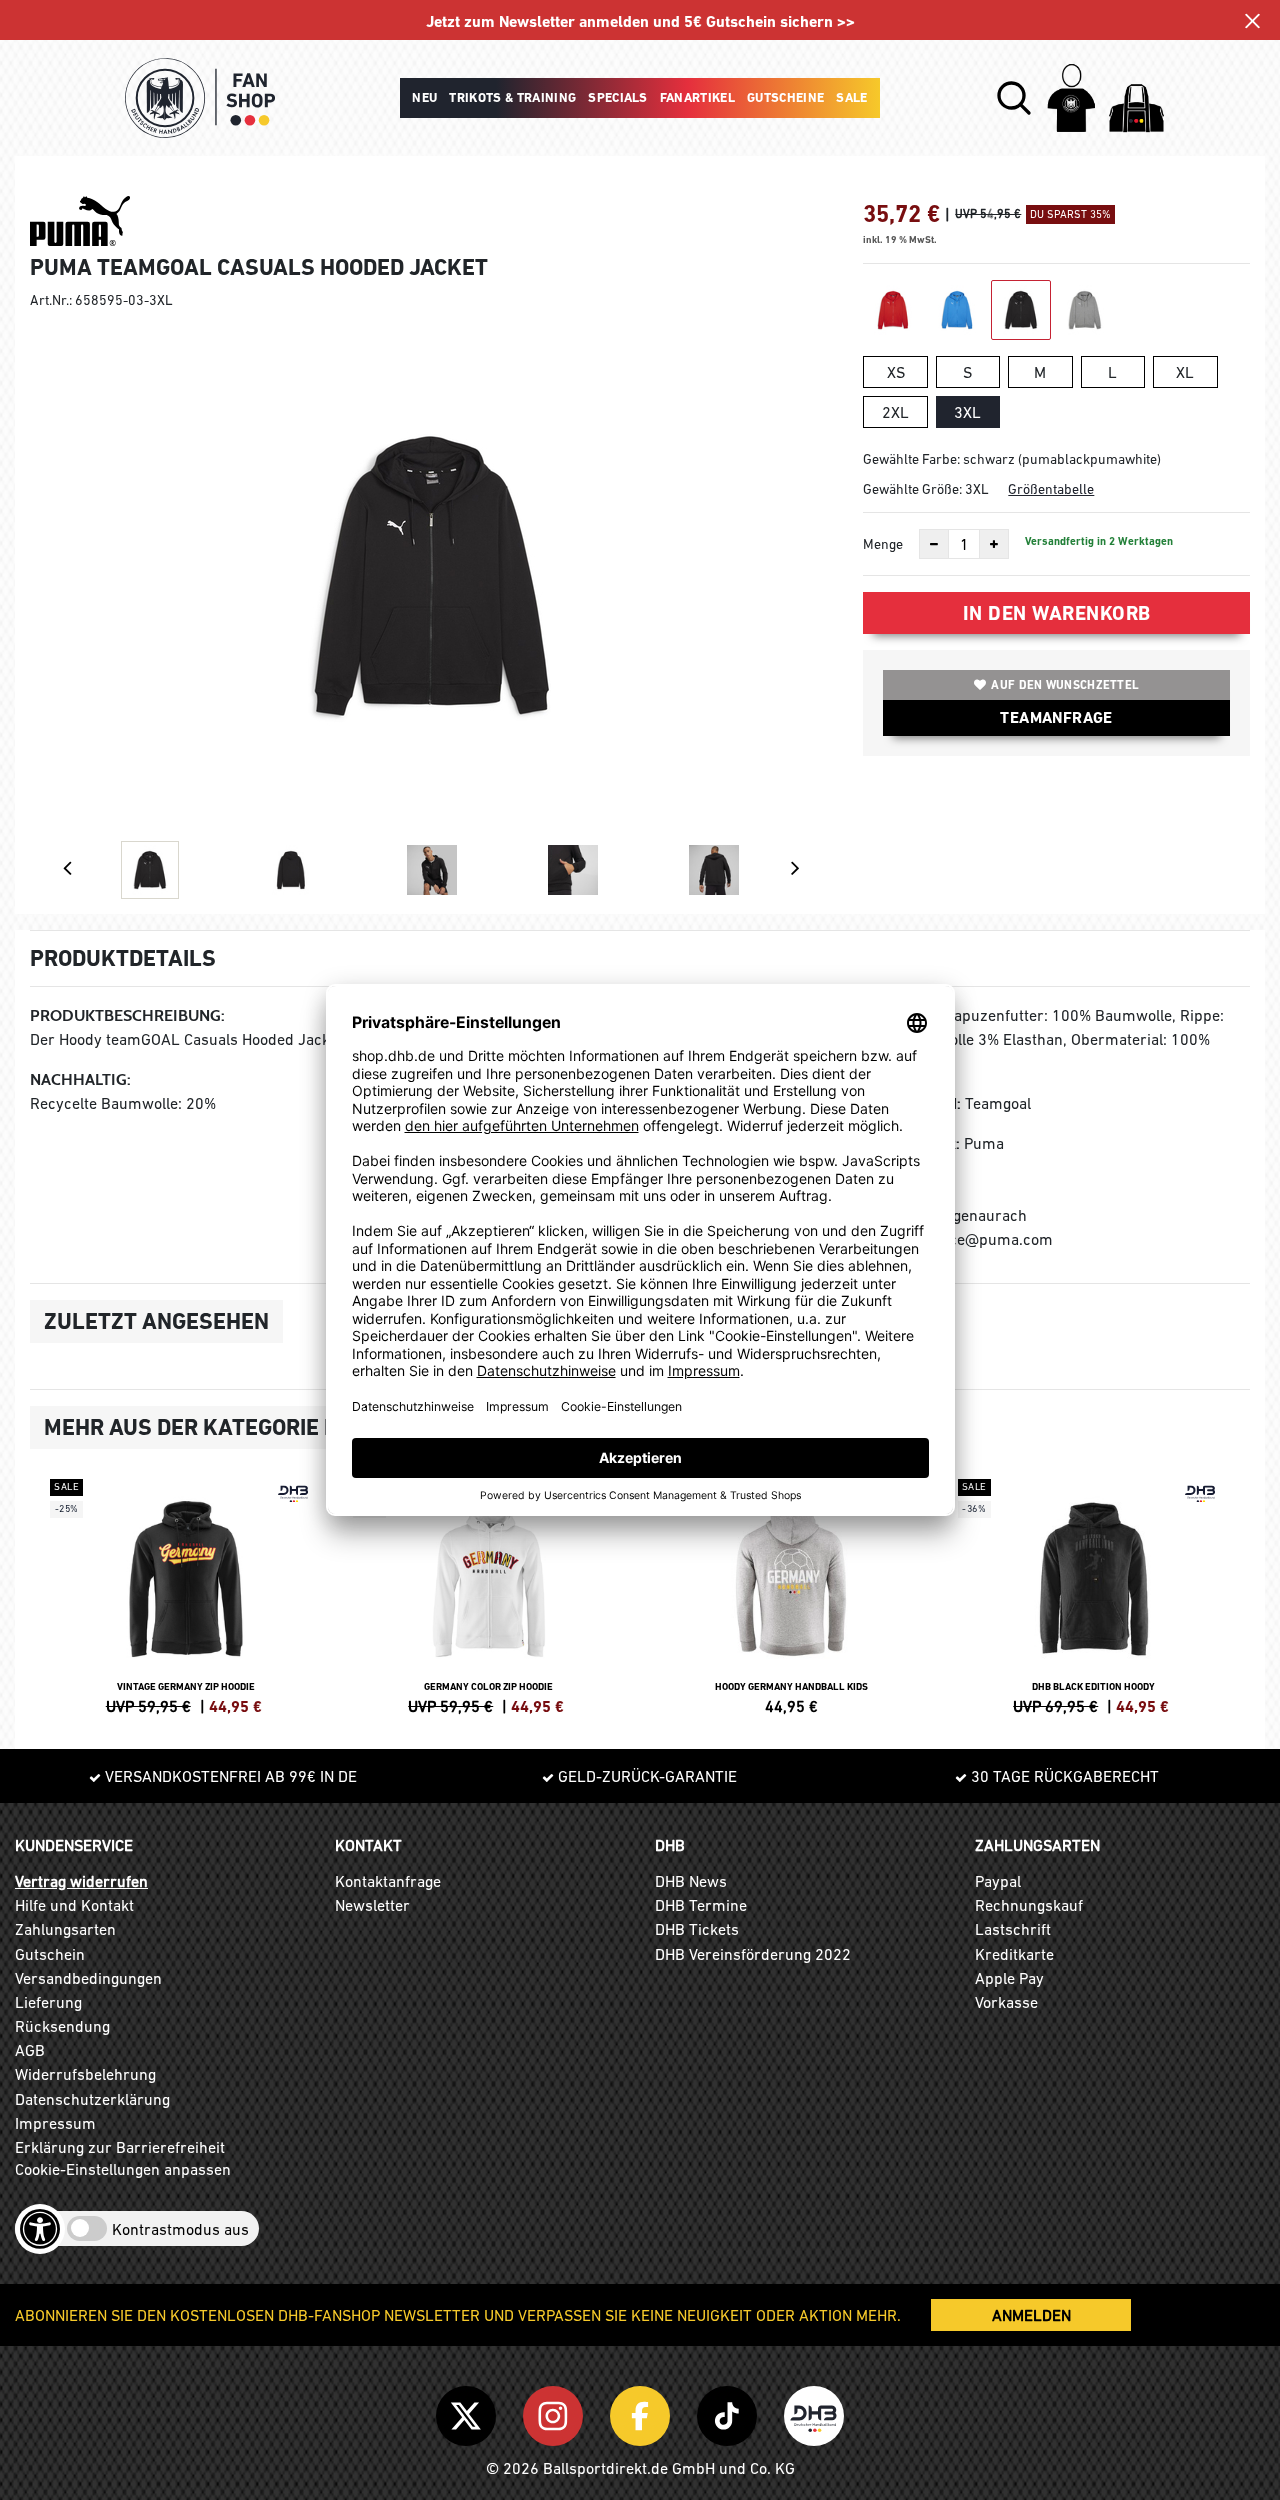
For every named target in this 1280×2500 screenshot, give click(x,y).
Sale (851, 97)
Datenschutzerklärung (92, 2099)
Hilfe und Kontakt (74, 1905)
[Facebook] (643, 2412)
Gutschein (50, 1954)
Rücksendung (62, 2026)
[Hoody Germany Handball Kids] (791, 1594)
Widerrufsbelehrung (85, 2074)
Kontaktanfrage (388, 1881)
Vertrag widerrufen (81, 1881)
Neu (424, 97)
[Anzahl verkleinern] (934, 544)
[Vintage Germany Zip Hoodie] (186, 1594)
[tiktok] (730, 2412)
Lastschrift (1013, 1929)
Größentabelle (1051, 489)
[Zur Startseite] (200, 98)
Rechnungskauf (1029, 1905)
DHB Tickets (697, 1929)
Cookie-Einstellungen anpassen (123, 2169)
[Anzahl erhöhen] (994, 544)
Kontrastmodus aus (180, 2229)
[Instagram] (556, 2412)
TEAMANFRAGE (1056, 717)
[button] (1014, 98)
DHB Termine (701, 1905)
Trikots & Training (512, 97)
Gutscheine (785, 97)
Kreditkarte (1014, 1954)
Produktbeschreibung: (127, 1015)
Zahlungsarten (65, 1929)
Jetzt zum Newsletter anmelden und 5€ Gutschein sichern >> (640, 21)
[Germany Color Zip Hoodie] (489, 1594)
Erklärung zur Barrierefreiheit (120, 2147)
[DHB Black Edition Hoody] (1094, 1594)
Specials (618, 97)
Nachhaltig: (80, 1079)
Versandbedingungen (88, 1978)
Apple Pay (1009, 1978)
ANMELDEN (1031, 2315)
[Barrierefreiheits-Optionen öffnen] (40, 2229)
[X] (469, 2412)
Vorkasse (1006, 2002)
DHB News (691, 1881)
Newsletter (372, 1905)
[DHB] (814, 2412)
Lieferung (48, 2002)
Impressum (55, 2123)
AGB (30, 2050)
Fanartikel (697, 97)
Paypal (998, 1881)
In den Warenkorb (1057, 613)
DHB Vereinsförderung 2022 (753, 1954)
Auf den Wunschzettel (1065, 685)
